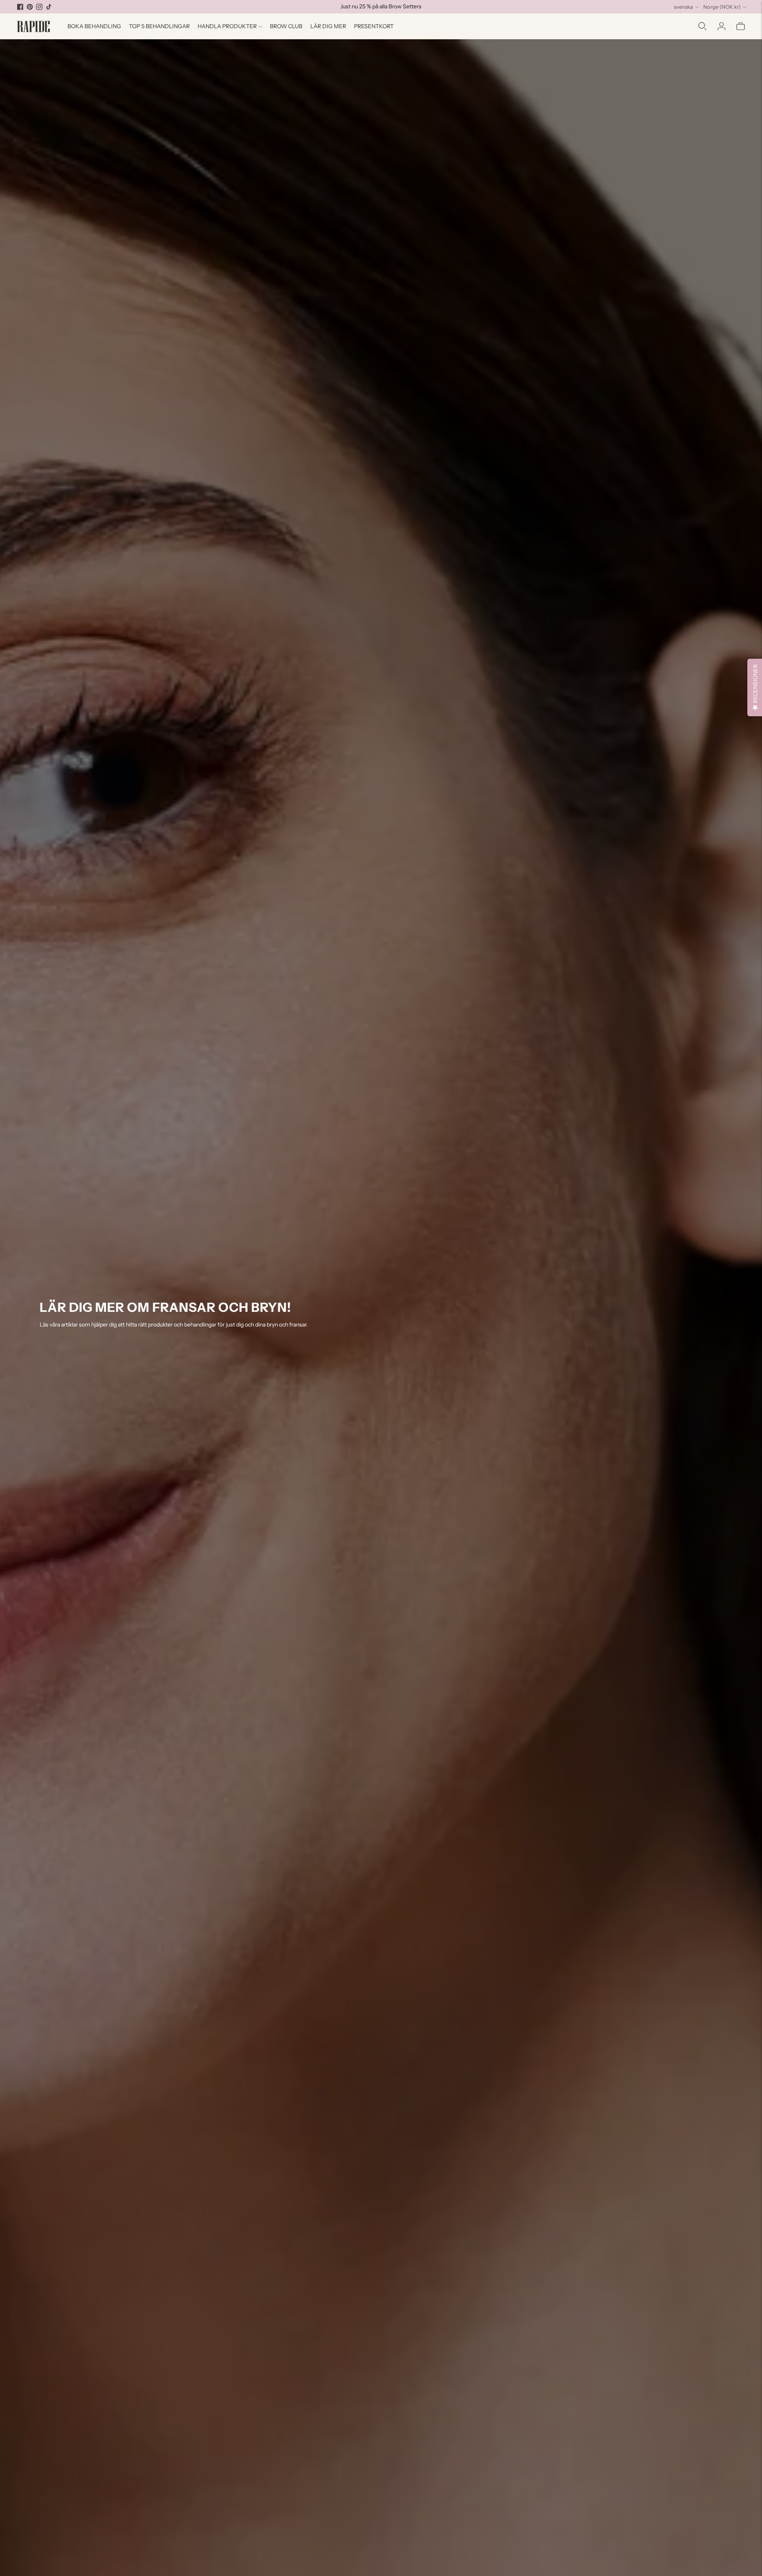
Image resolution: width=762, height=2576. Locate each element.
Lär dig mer (328, 26)
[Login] (722, 26)
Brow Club (286, 26)
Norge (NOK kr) (722, 7)
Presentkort (374, 26)
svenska (683, 7)
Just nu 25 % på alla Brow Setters (381, 6)
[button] (755, 687)
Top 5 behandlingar (159, 26)
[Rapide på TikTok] (49, 7)
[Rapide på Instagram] (39, 7)
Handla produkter (227, 26)
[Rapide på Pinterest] (30, 7)
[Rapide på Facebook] (20, 7)
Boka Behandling (94, 26)
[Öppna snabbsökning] (702, 26)
